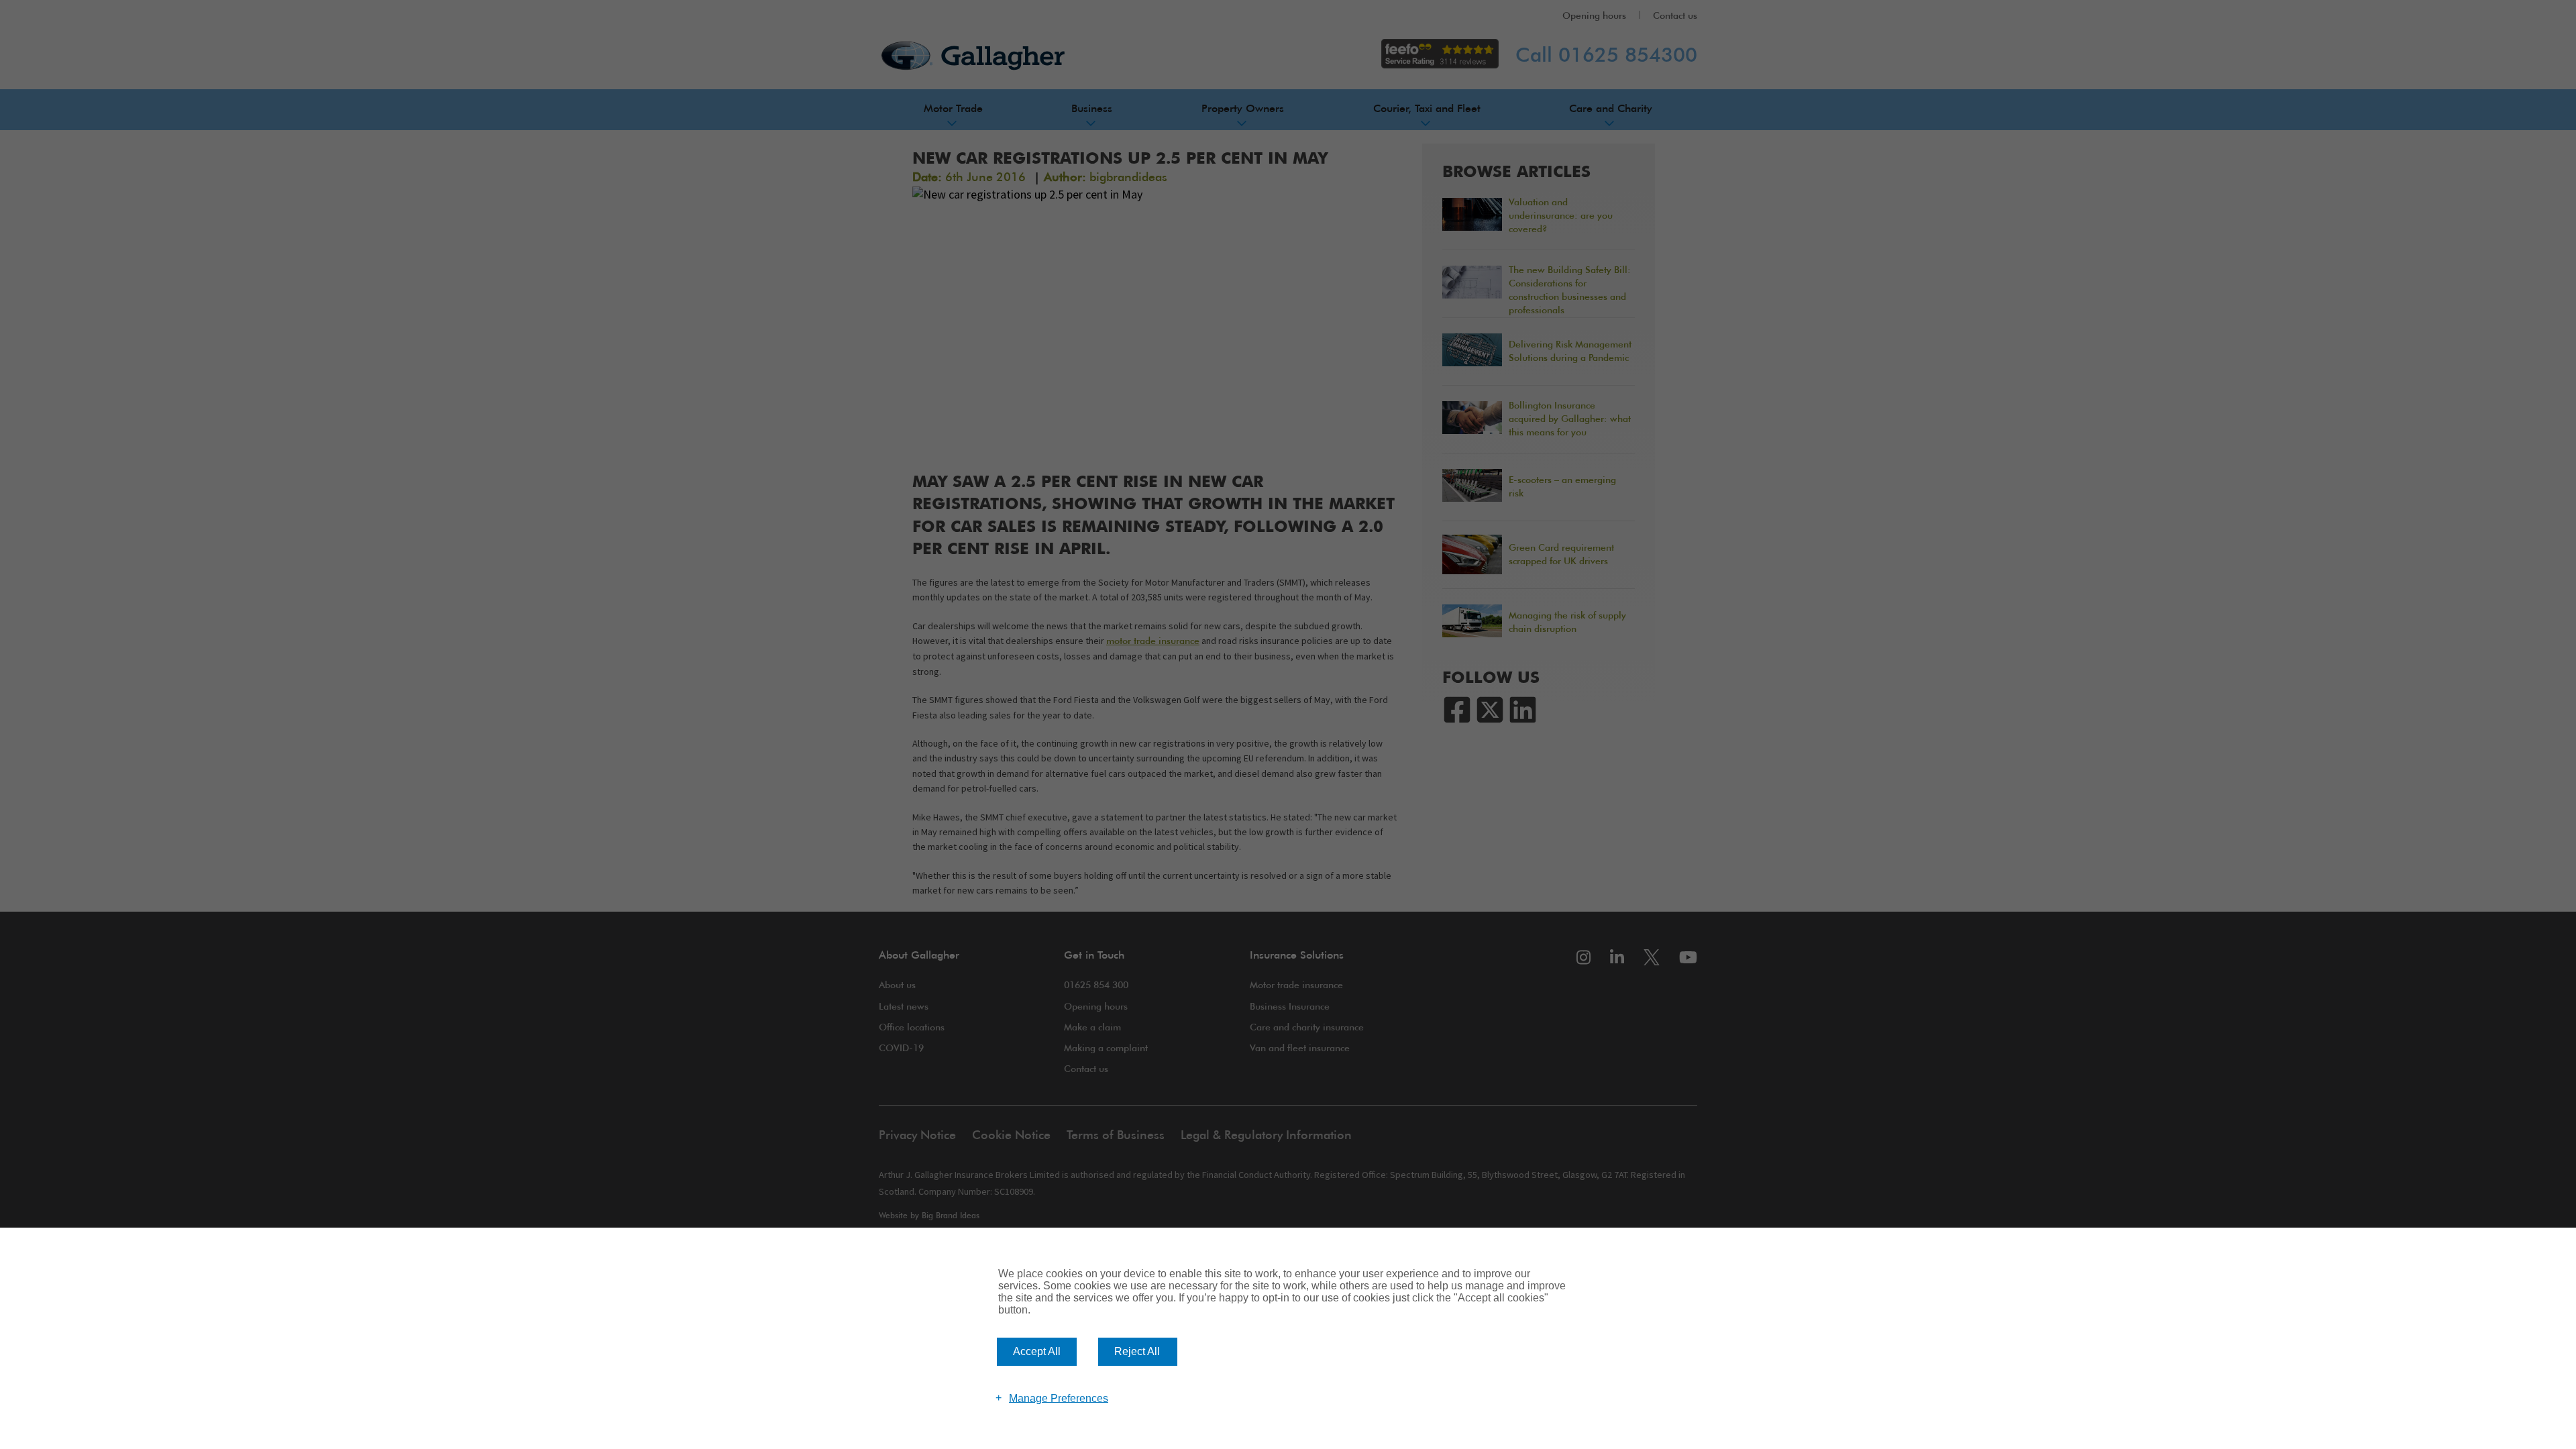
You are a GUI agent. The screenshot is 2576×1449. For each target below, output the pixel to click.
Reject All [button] (1137, 1351)
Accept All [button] (1037, 1351)
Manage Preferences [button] (1059, 1398)
